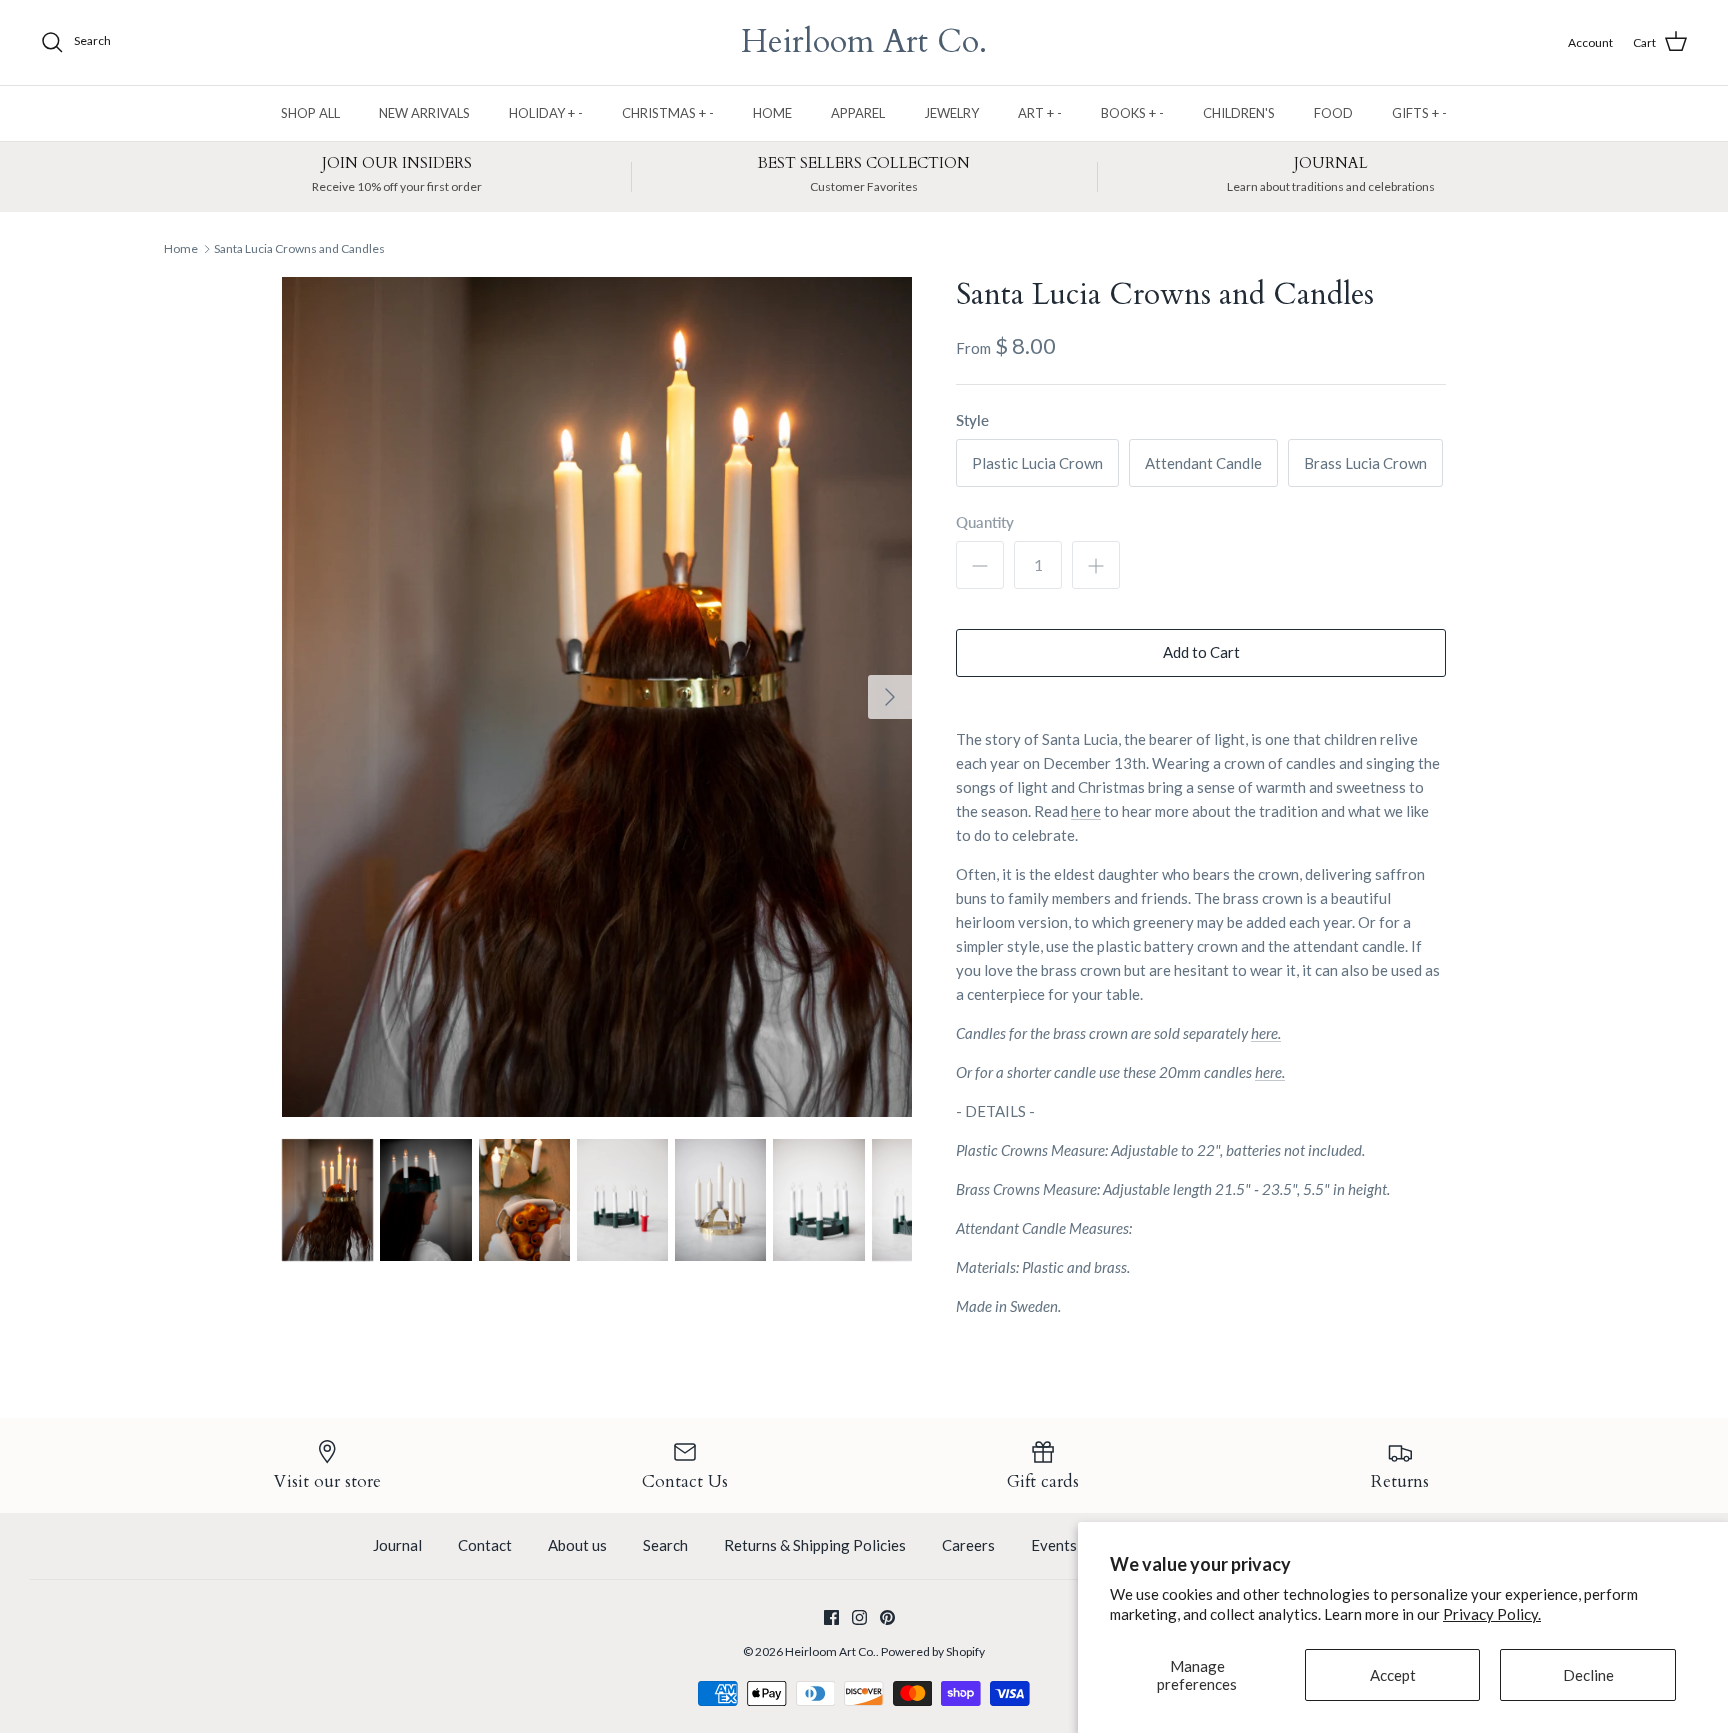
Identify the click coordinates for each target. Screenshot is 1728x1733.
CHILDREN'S (1239, 113)
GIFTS (1419, 113)
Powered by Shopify (933, 1651)
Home (181, 248)
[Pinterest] (887, 1617)
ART (1040, 113)
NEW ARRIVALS (424, 113)
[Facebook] (831, 1617)
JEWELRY (951, 113)
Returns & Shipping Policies (815, 1545)
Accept (1393, 1675)
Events (1054, 1545)
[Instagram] (859, 1617)
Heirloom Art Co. (830, 1651)
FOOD (1333, 113)
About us (577, 1545)
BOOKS (1132, 113)
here (1086, 811)
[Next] (890, 697)
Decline (1588, 1675)
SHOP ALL (310, 113)
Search (665, 1545)
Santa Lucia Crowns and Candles (299, 248)
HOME (772, 113)
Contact (485, 1545)
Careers (968, 1545)
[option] (597, 697)
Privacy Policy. (1492, 1614)
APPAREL (858, 113)
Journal (397, 1545)
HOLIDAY (546, 113)
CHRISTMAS (668, 113)
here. (1266, 1033)
